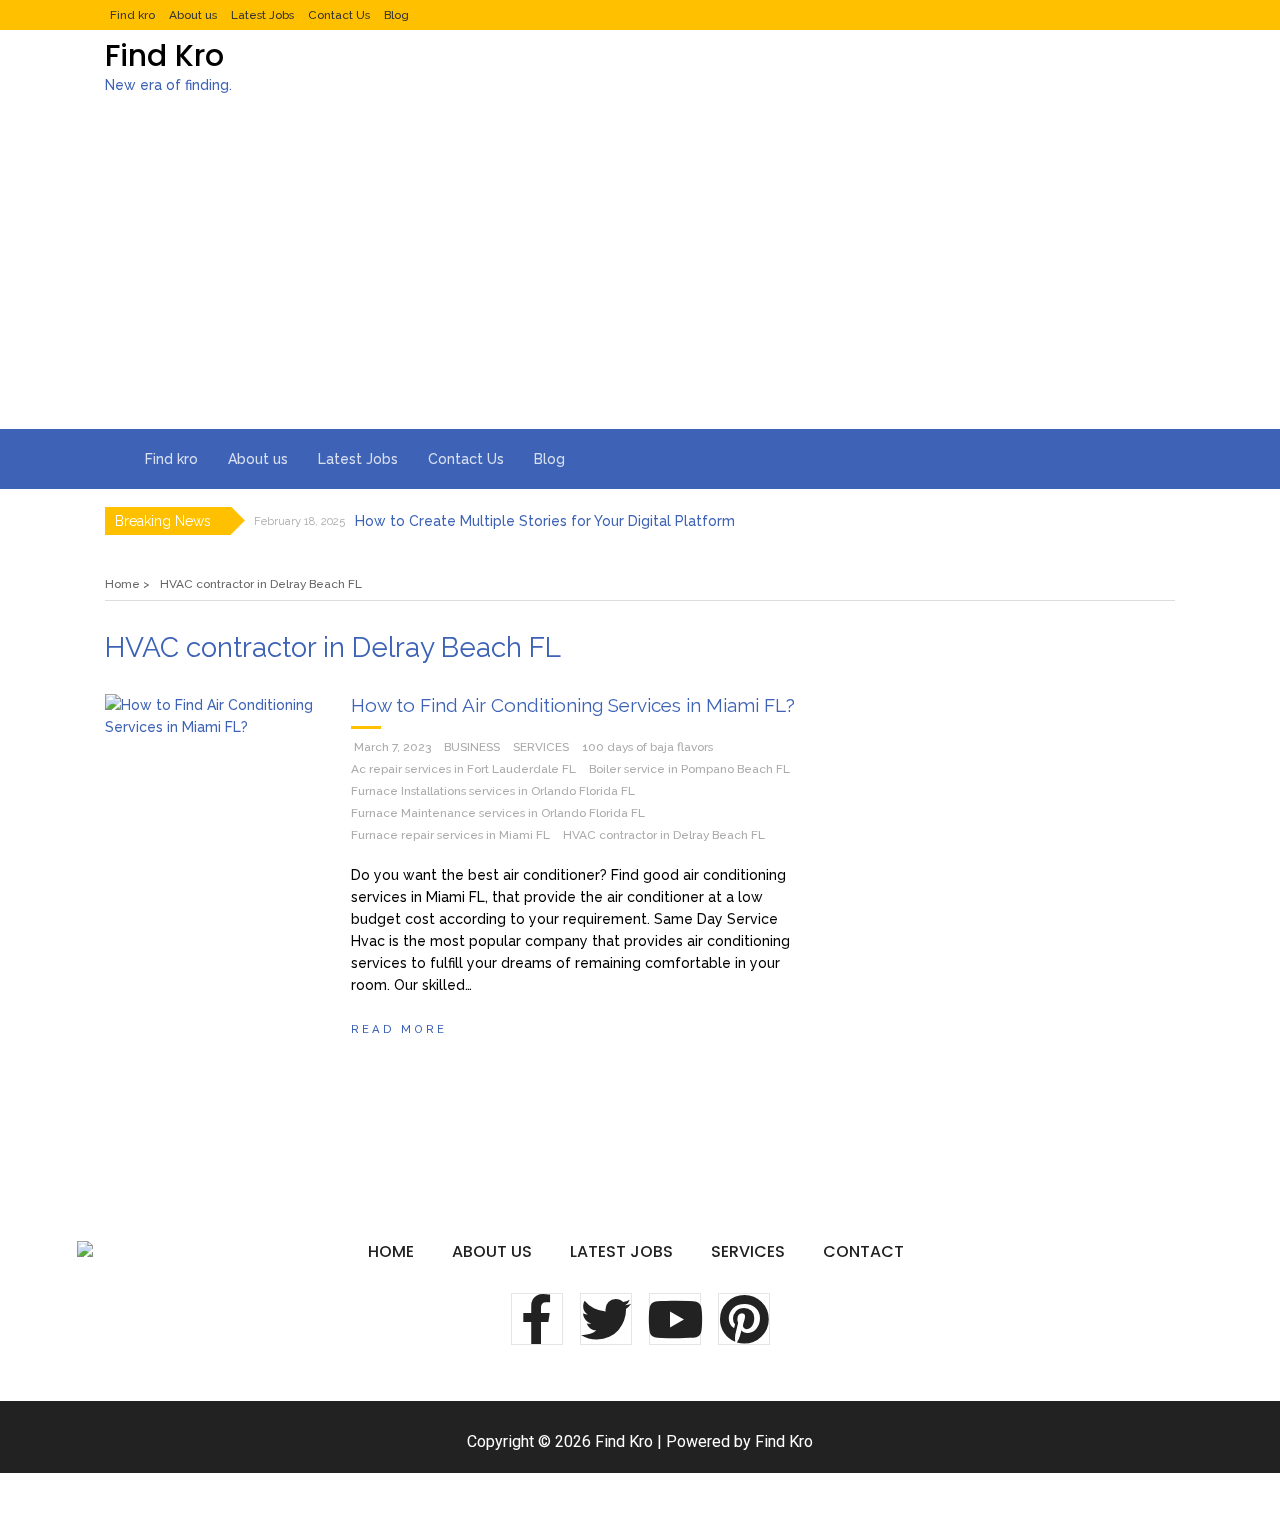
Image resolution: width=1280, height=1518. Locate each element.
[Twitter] (606, 1319)
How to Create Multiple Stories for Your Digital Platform (545, 521)
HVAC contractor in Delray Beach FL (664, 835)
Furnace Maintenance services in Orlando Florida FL (498, 813)
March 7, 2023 (392, 747)
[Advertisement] (640, 279)
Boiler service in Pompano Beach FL (689, 769)
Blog (396, 15)
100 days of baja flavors (647, 747)
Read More (399, 1029)
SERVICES (541, 747)
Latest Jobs (262, 15)
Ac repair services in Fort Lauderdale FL (463, 769)
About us (193, 15)
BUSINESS (472, 747)
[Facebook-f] (537, 1319)
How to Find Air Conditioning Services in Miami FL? (573, 705)
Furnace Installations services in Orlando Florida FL (493, 791)
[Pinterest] (744, 1319)
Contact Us (339, 15)
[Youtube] (675, 1319)
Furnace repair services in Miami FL (450, 835)
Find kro (132, 15)
